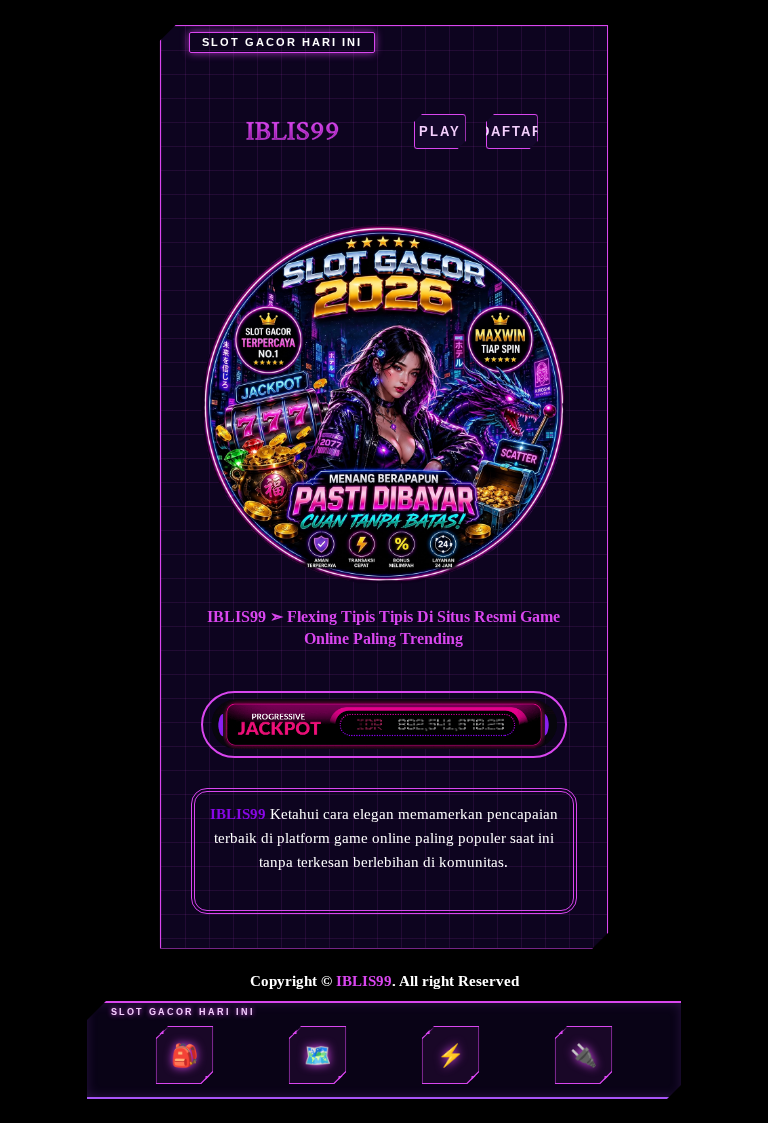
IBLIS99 (364, 981)
